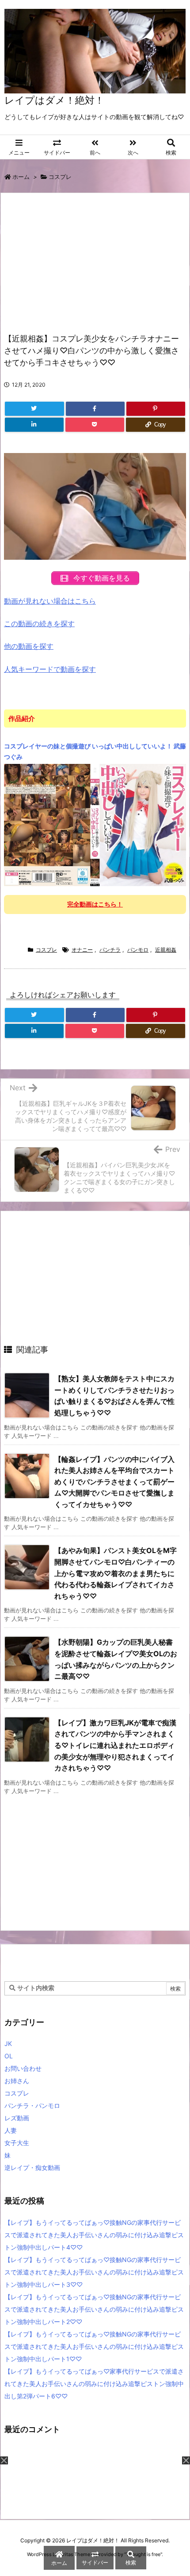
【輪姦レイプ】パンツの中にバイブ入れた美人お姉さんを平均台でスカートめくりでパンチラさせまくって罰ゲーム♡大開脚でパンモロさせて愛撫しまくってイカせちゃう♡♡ (114, 1482)
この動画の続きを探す (39, 624)
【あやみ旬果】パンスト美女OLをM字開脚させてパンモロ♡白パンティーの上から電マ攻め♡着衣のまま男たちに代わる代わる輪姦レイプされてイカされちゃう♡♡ (116, 1573)
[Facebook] (95, 409)
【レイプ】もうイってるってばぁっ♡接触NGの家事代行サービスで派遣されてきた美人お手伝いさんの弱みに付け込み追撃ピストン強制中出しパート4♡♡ (94, 2235)
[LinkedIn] (34, 425)
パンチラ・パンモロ (32, 2105)
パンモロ (138, 950)
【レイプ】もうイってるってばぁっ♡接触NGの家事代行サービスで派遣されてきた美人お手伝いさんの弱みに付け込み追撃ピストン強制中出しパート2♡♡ (94, 2309)
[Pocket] (95, 425)
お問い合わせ (23, 2068)
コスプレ (60, 177)
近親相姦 (166, 950)
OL (9, 2056)
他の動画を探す (29, 646)
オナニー (82, 950)
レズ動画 (17, 2118)
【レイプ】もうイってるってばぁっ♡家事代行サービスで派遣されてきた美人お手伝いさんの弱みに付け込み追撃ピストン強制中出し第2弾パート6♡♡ (94, 2384)
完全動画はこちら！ (95, 904)
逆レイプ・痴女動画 (32, 2167)
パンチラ (110, 950)
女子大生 (17, 2143)
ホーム (21, 177)
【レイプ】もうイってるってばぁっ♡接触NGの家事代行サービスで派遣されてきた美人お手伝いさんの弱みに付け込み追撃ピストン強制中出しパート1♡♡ (94, 2346)
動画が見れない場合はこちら (50, 601)
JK (8, 2043)
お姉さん (17, 2081)
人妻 (11, 2130)
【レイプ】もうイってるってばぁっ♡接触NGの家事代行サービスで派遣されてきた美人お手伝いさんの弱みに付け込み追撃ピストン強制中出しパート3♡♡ (94, 2272)
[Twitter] (34, 409)
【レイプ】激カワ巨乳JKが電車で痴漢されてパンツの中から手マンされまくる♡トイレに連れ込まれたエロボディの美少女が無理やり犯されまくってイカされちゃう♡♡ (115, 1745)
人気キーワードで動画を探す (50, 669)
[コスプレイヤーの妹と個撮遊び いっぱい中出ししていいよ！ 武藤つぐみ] (95, 825)
